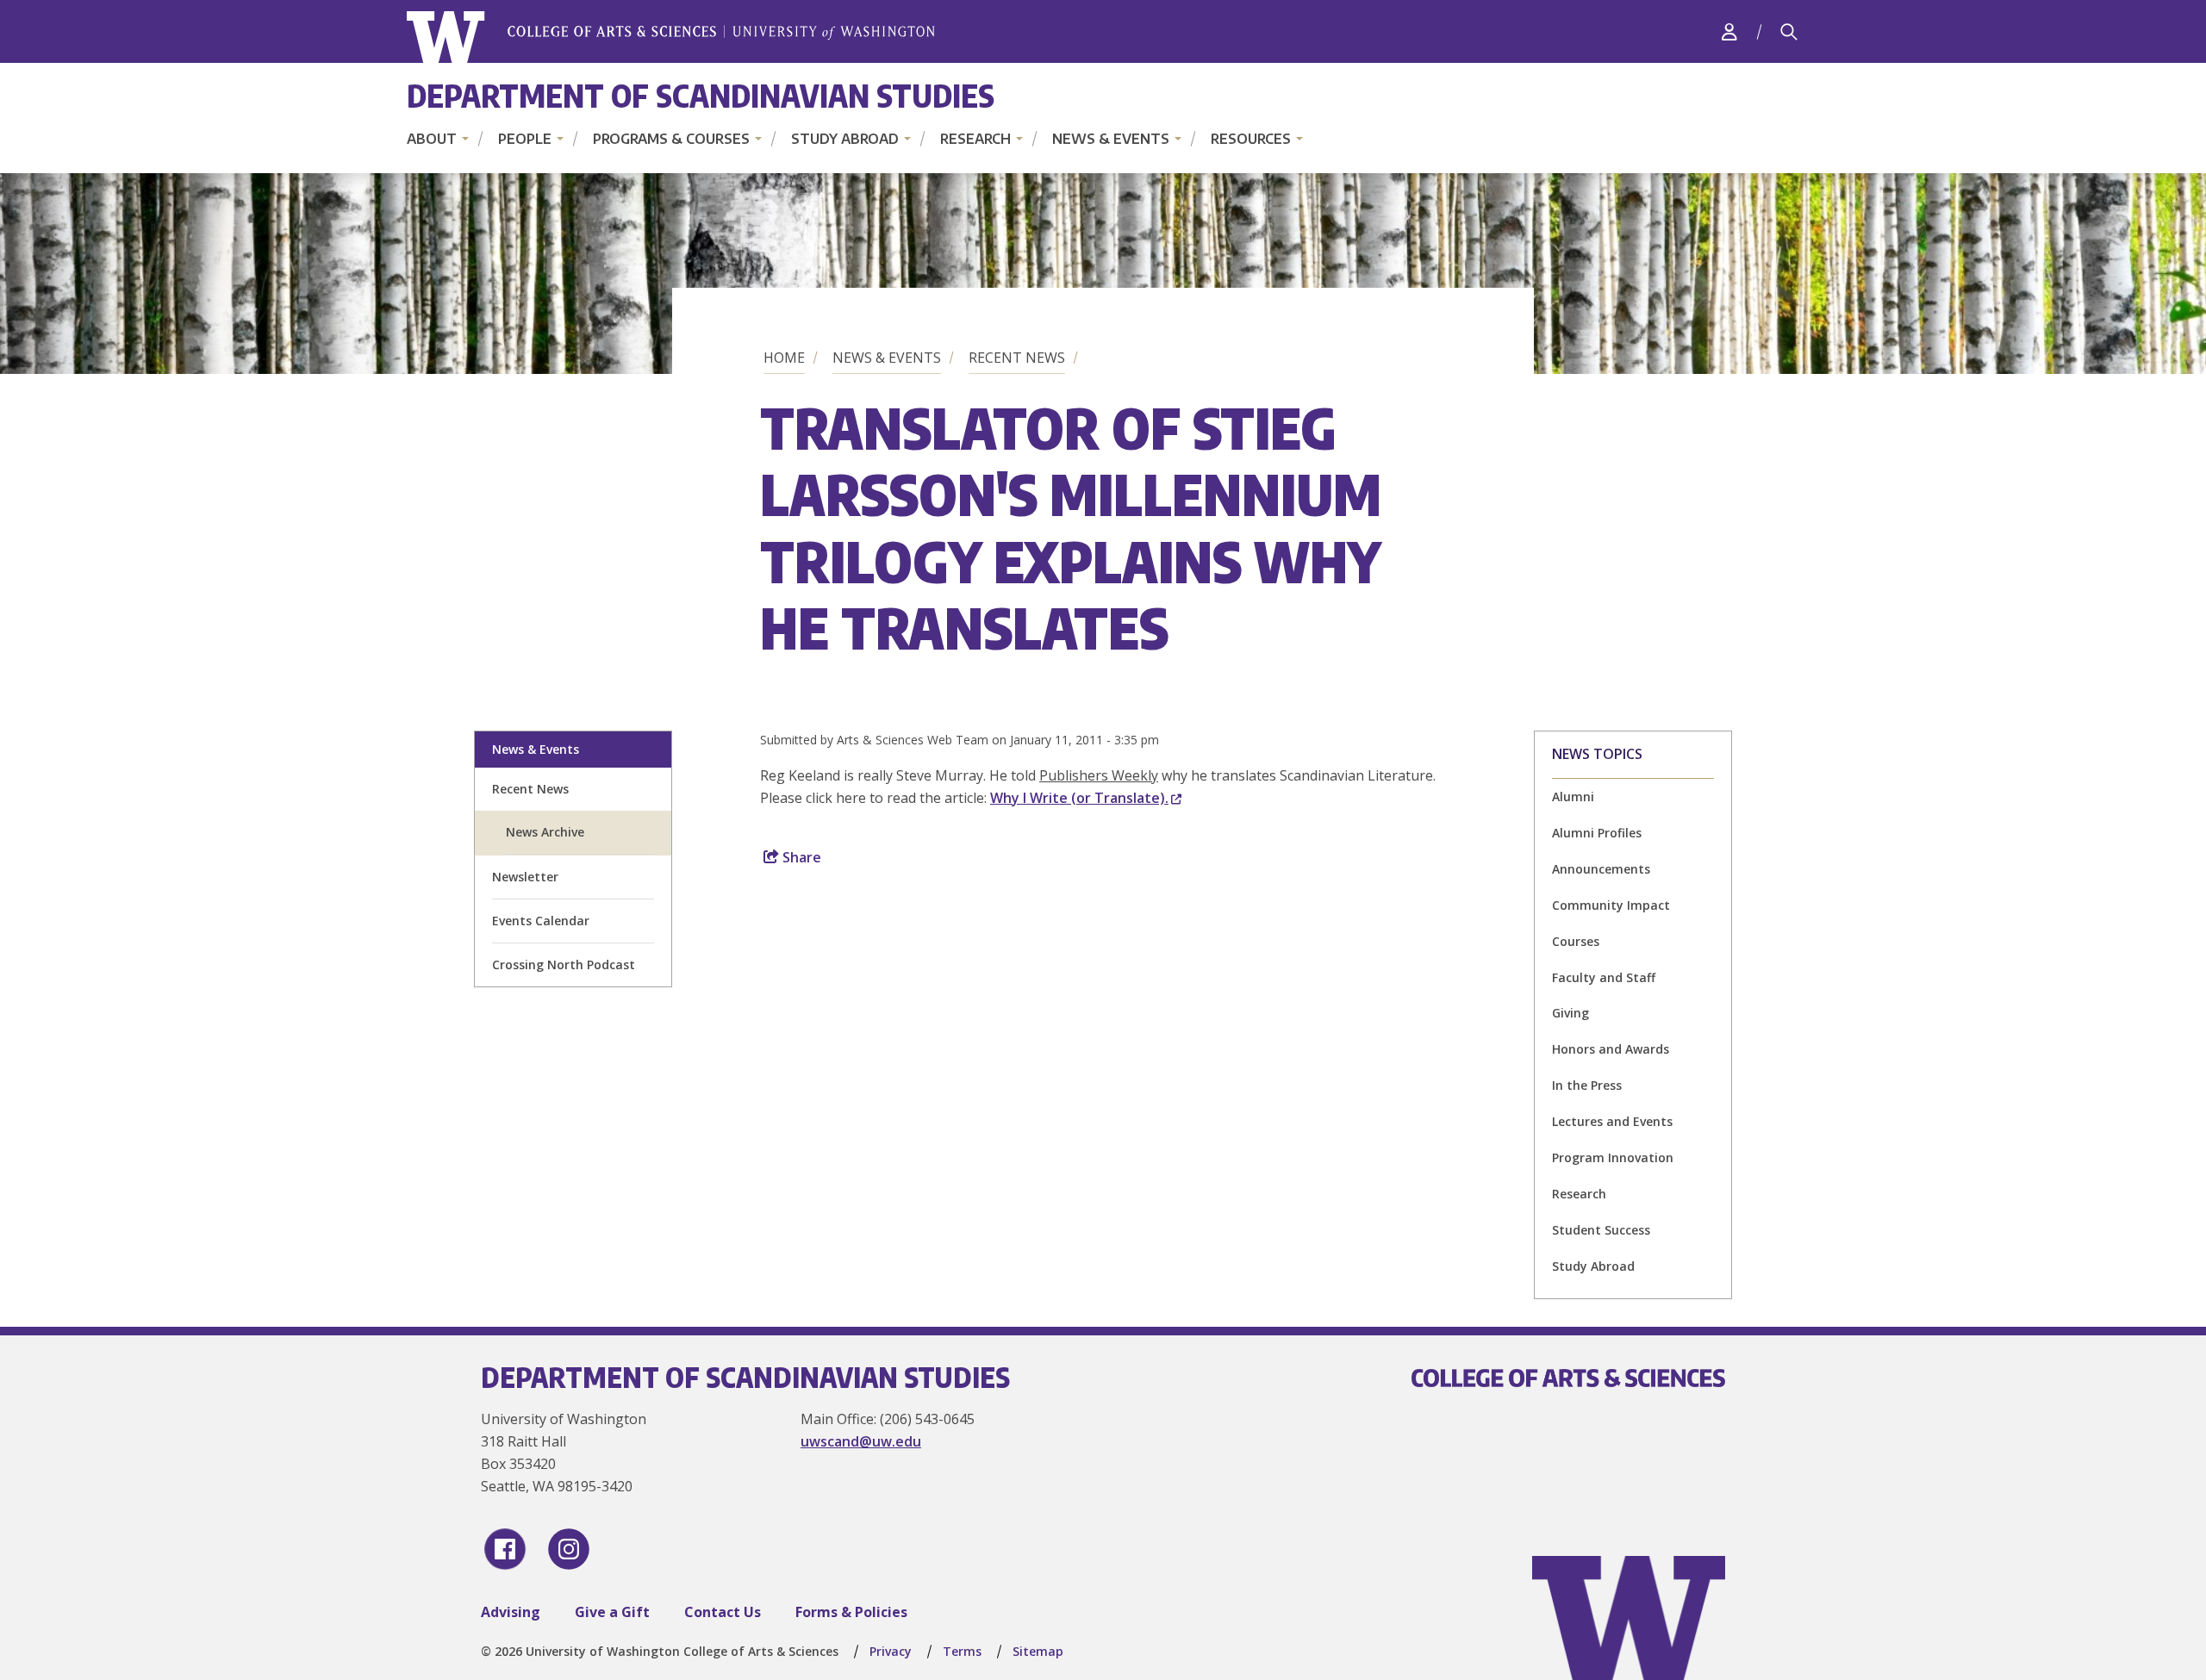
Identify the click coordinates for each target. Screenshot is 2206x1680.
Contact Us (723, 1612)
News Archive (545, 832)
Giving (1570, 1013)
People (525, 139)
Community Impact (1611, 905)
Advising (511, 1612)
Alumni (1573, 796)
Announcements (1601, 869)
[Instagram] (569, 1549)
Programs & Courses (671, 139)
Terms (962, 1651)
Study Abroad (845, 139)
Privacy (891, 1651)
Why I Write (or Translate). (1079, 798)
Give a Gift (612, 1612)
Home (784, 358)
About (432, 139)
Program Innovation (1613, 1157)
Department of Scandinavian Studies (701, 95)
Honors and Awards (1611, 1049)
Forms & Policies (851, 1612)
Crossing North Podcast (564, 964)
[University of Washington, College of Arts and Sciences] (671, 37)
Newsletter (525, 877)
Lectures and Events (1612, 1121)
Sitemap (1038, 1651)
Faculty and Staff (1604, 977)
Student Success (1601, 1230)
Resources (1251, 139)
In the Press (1587, 1085)
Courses (1576, 941)
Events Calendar (541, 921)
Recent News (1017, 358)
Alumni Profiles (1597, 833)
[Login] (1729, 31)
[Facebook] (505, 1549)
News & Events (1111, 139)
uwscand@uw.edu (861, 1441)
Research (975, 139)
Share (800, 857)
